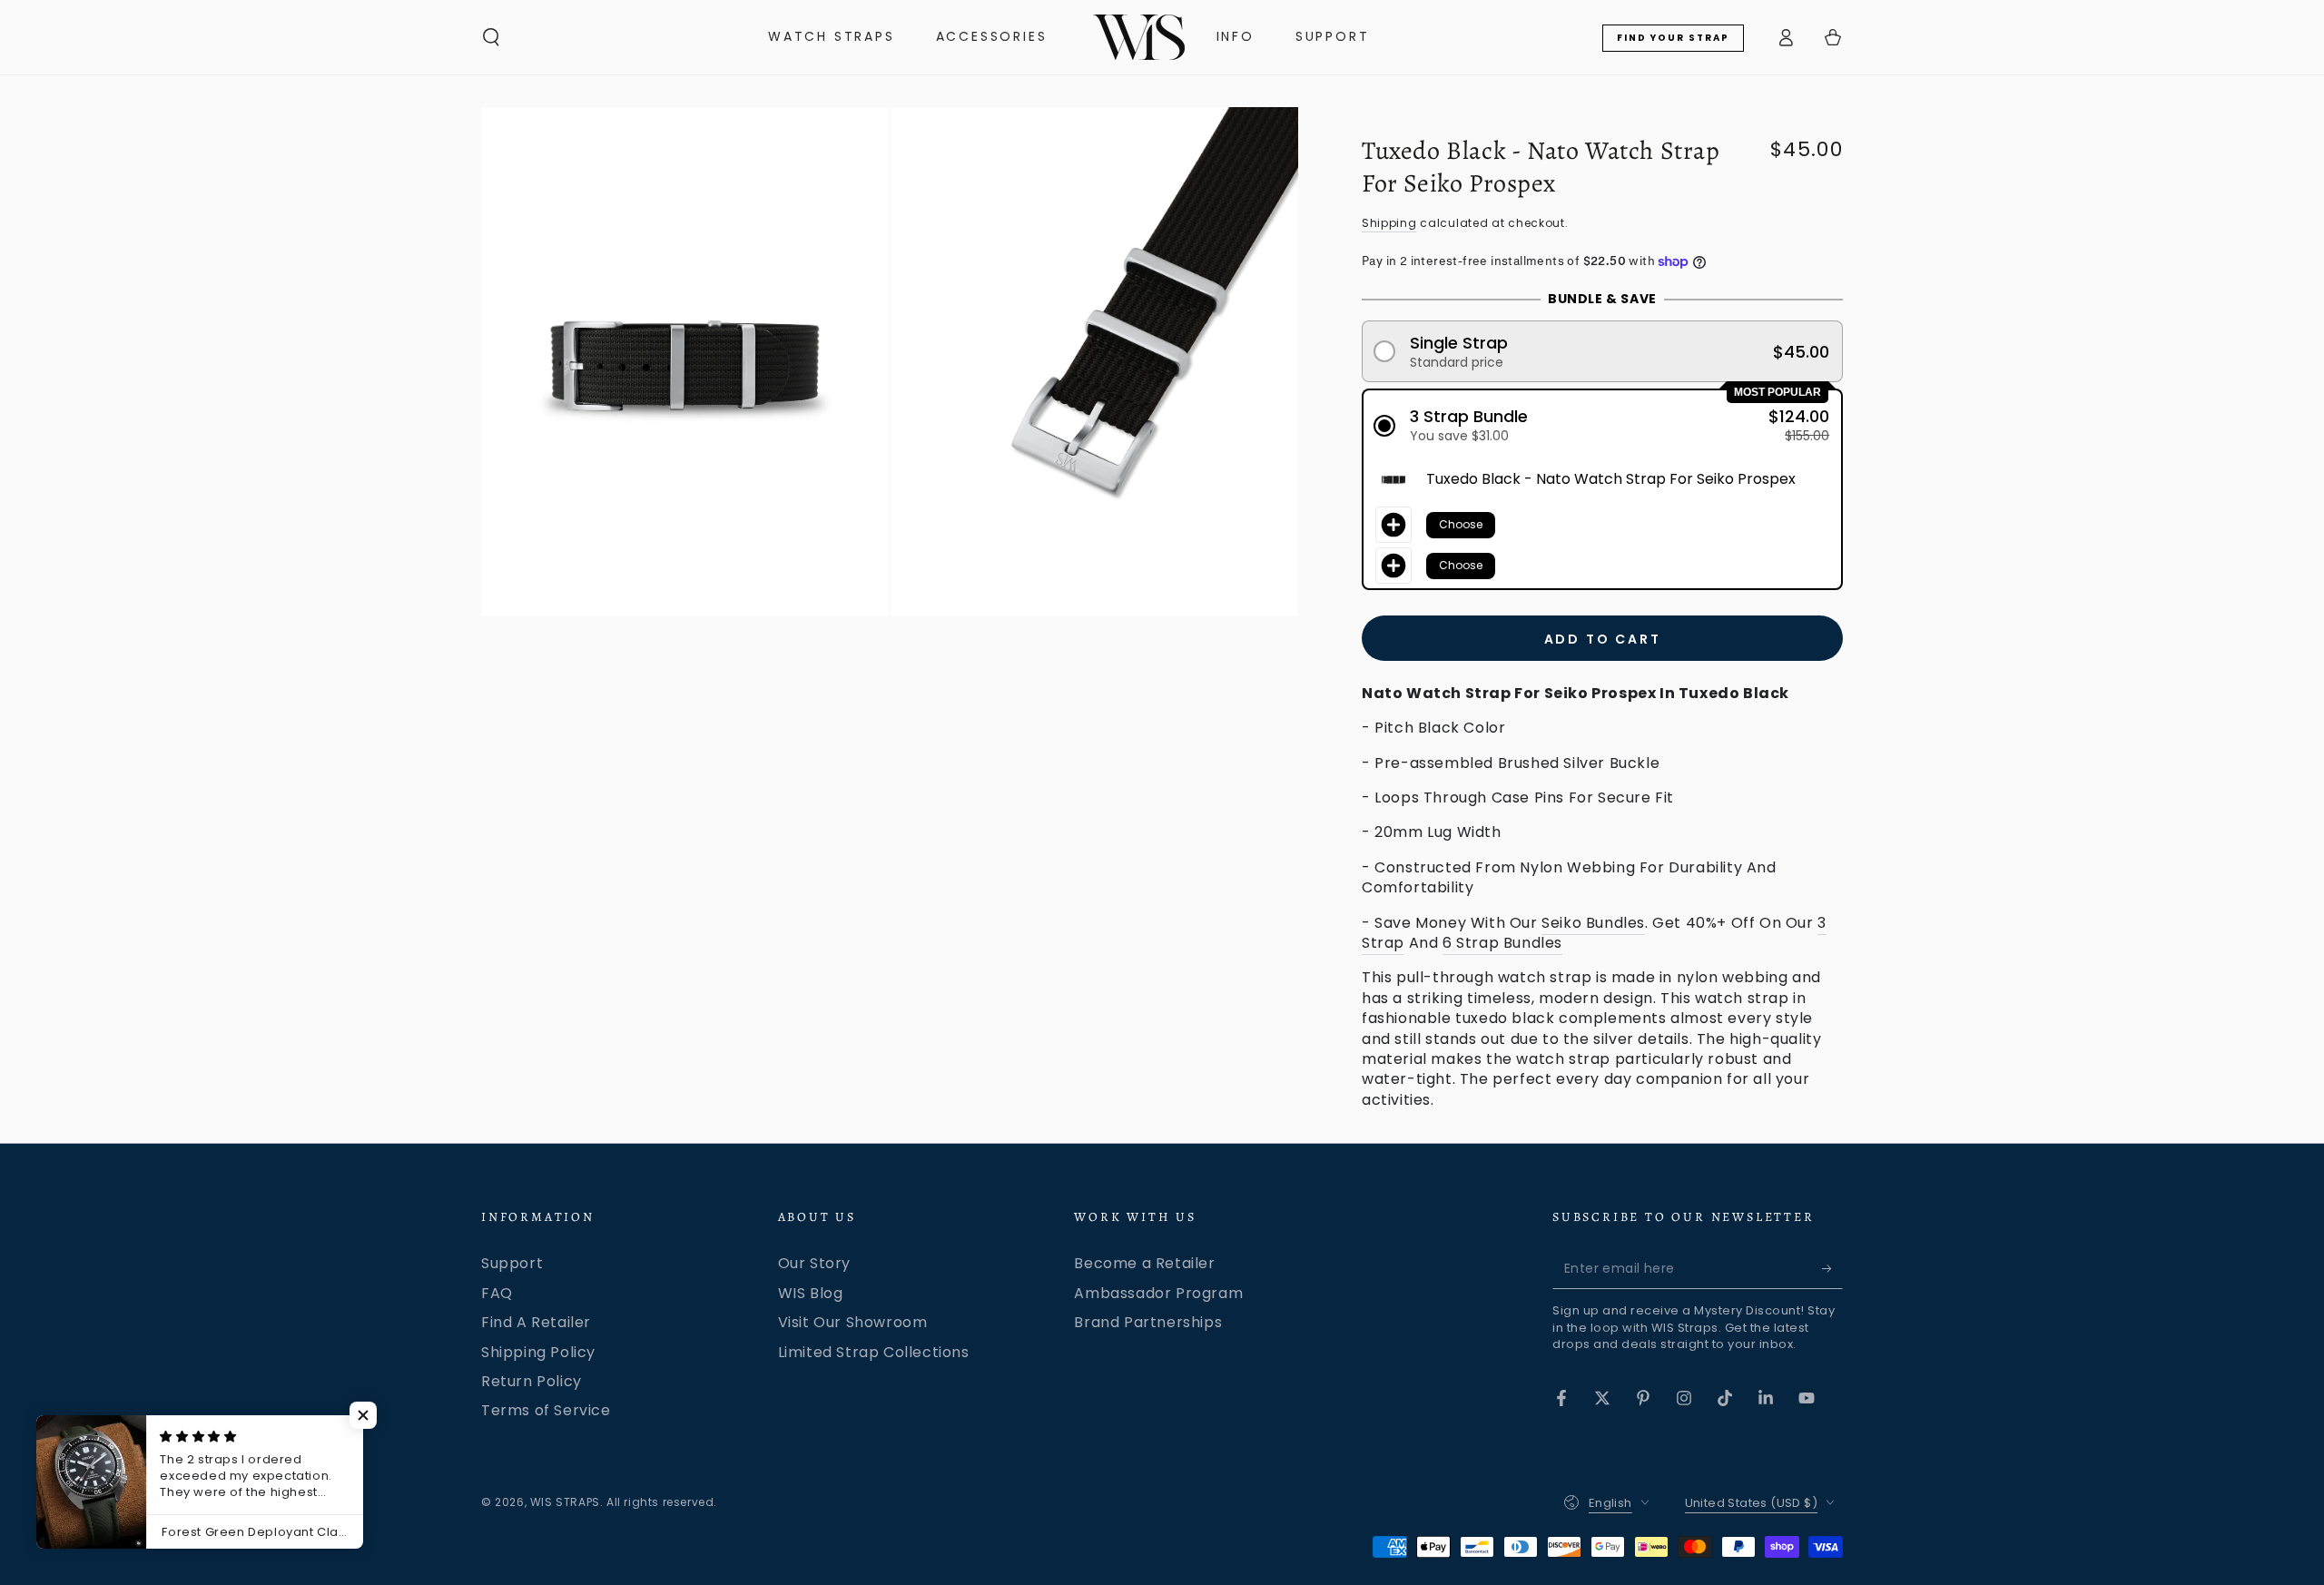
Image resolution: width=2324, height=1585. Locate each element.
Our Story (814, 1263)
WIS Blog (811, 1293)
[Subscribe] (1832, 1268)
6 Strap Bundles (1502, 943)
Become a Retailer (1144, 1263)
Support (512, 1263)
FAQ (497, 1293)
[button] (491, 37)
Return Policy (532, 1381)
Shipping (1389, 223)
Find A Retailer (536, 1322)
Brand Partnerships (1148, 1322)
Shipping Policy (538, 1352)
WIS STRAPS (565, 1502)
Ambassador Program (1158, 1293)
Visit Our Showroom (853, 1322)
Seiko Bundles (1593, 923)
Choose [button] (1461, 524)
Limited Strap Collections (874, 1352)
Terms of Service (546, 1410)
